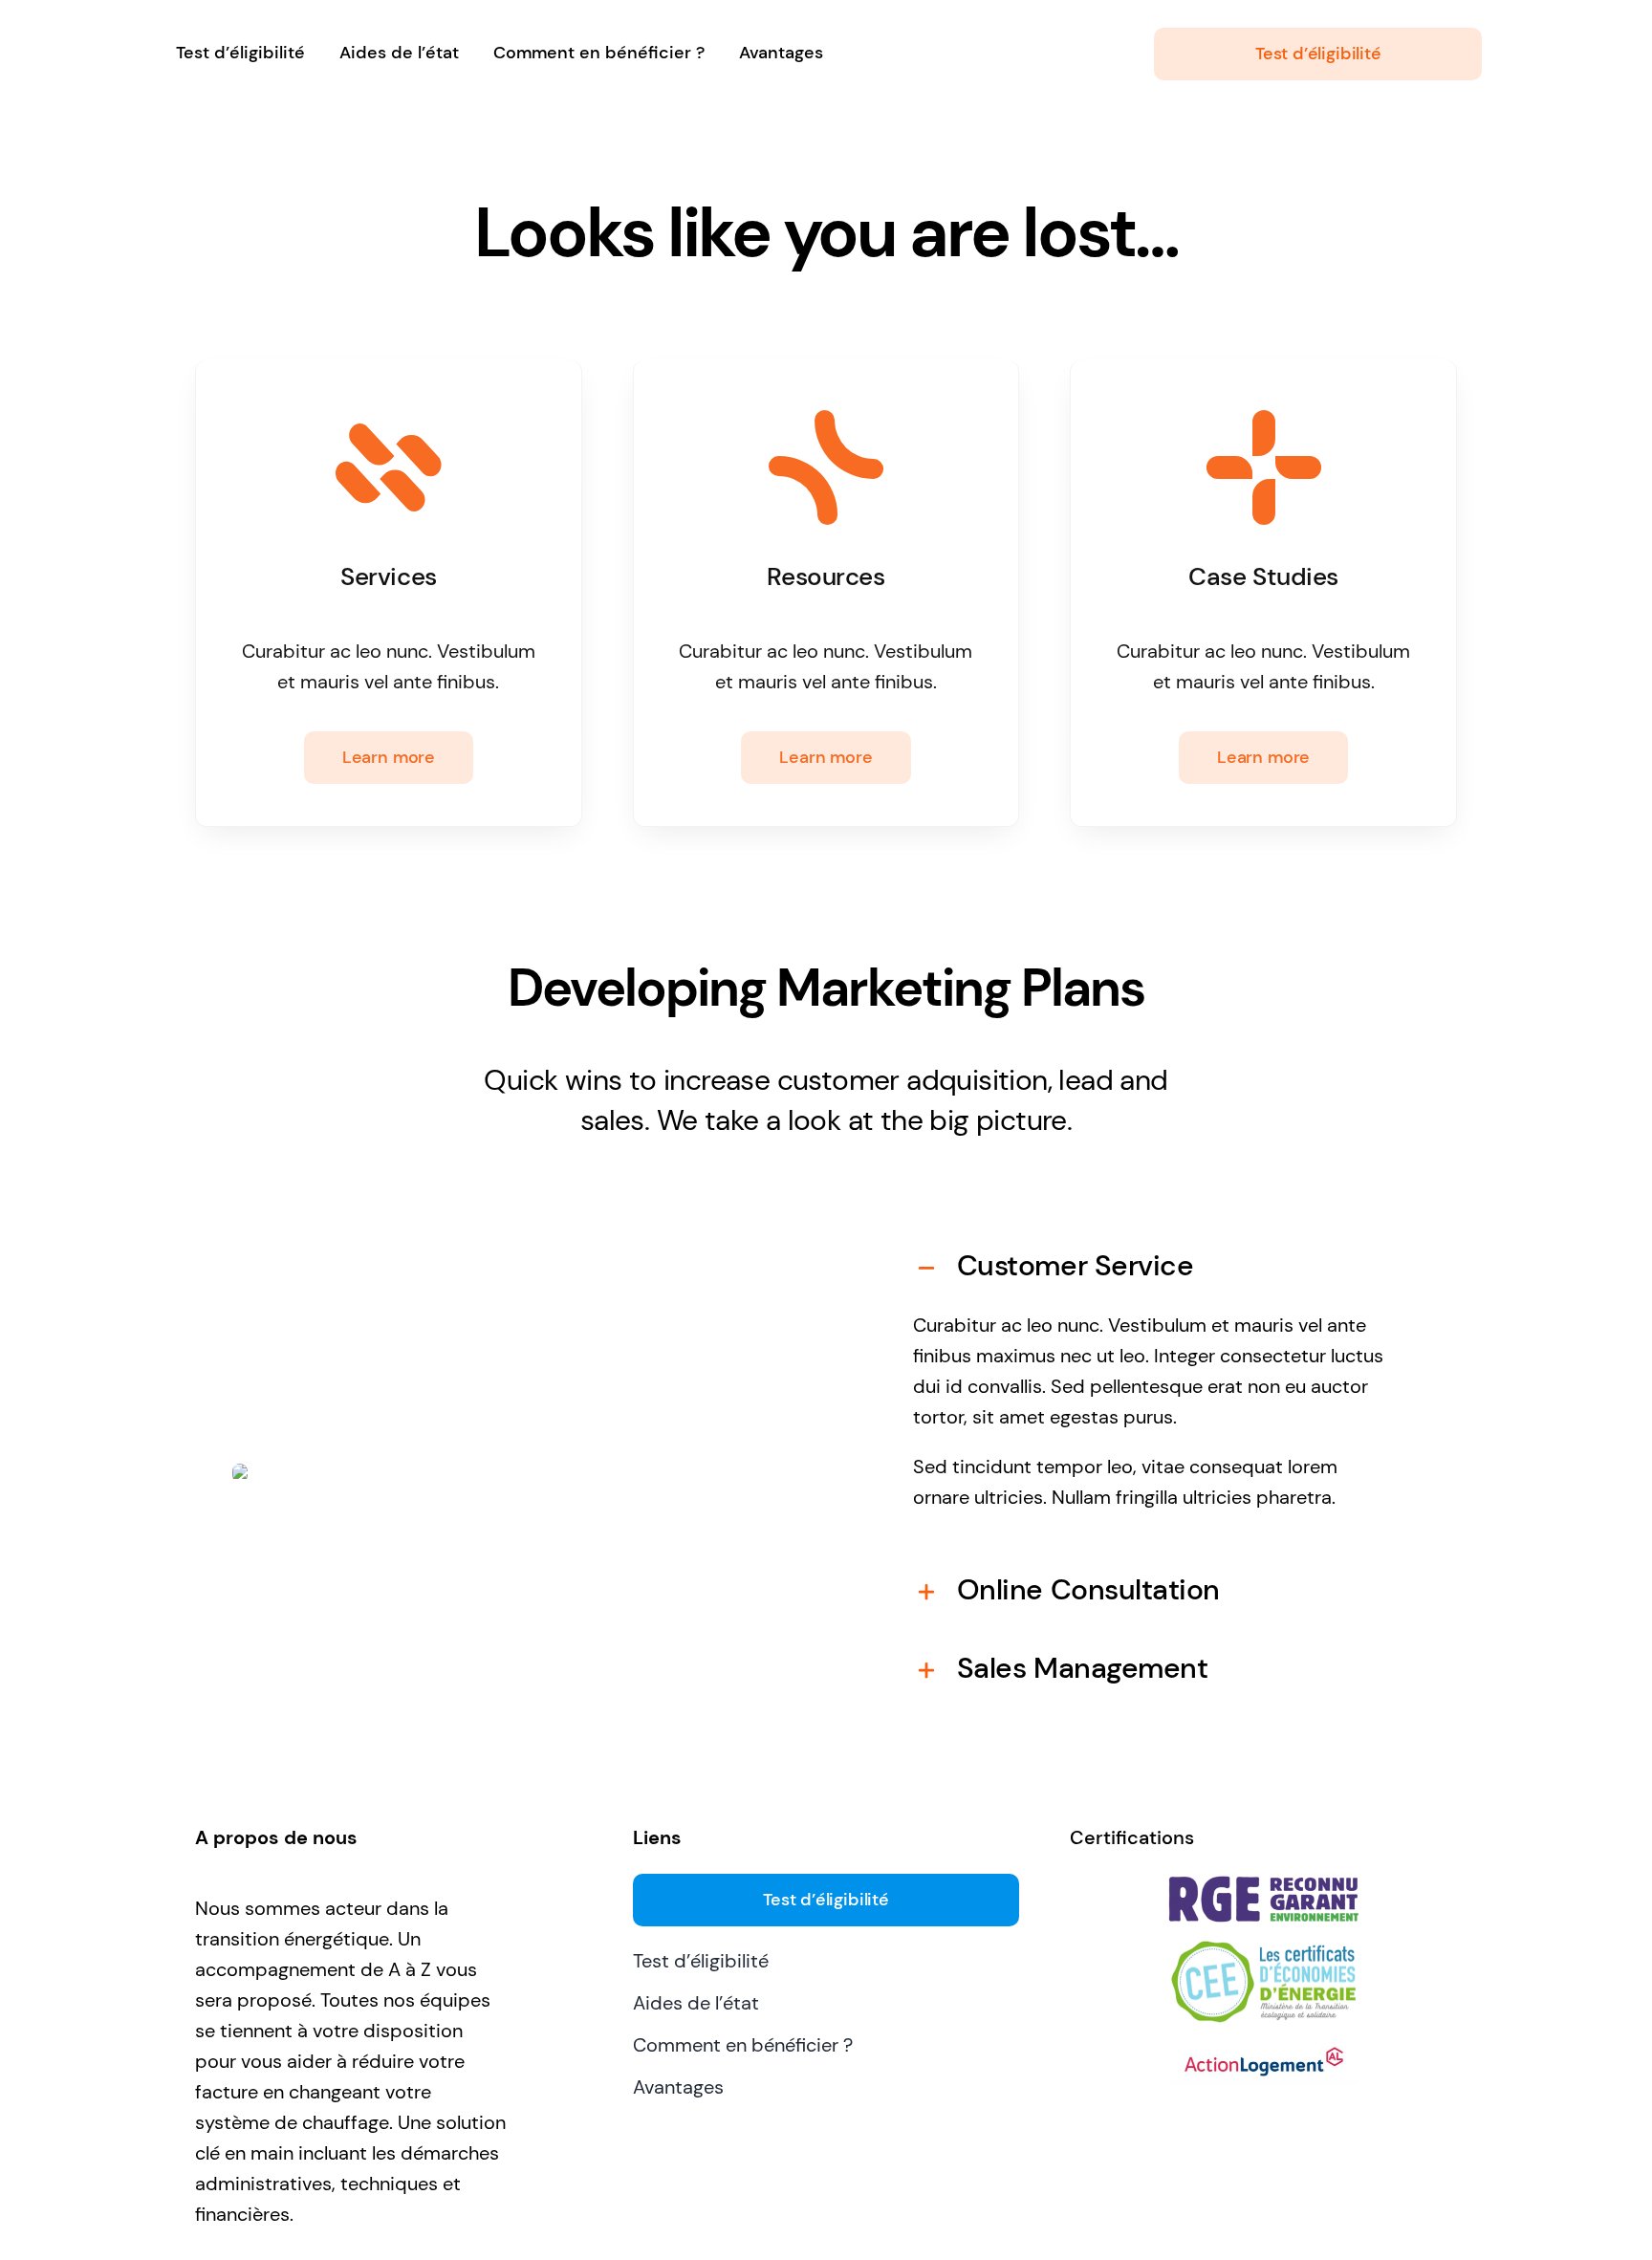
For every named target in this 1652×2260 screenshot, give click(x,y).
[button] (1154, 1266)
